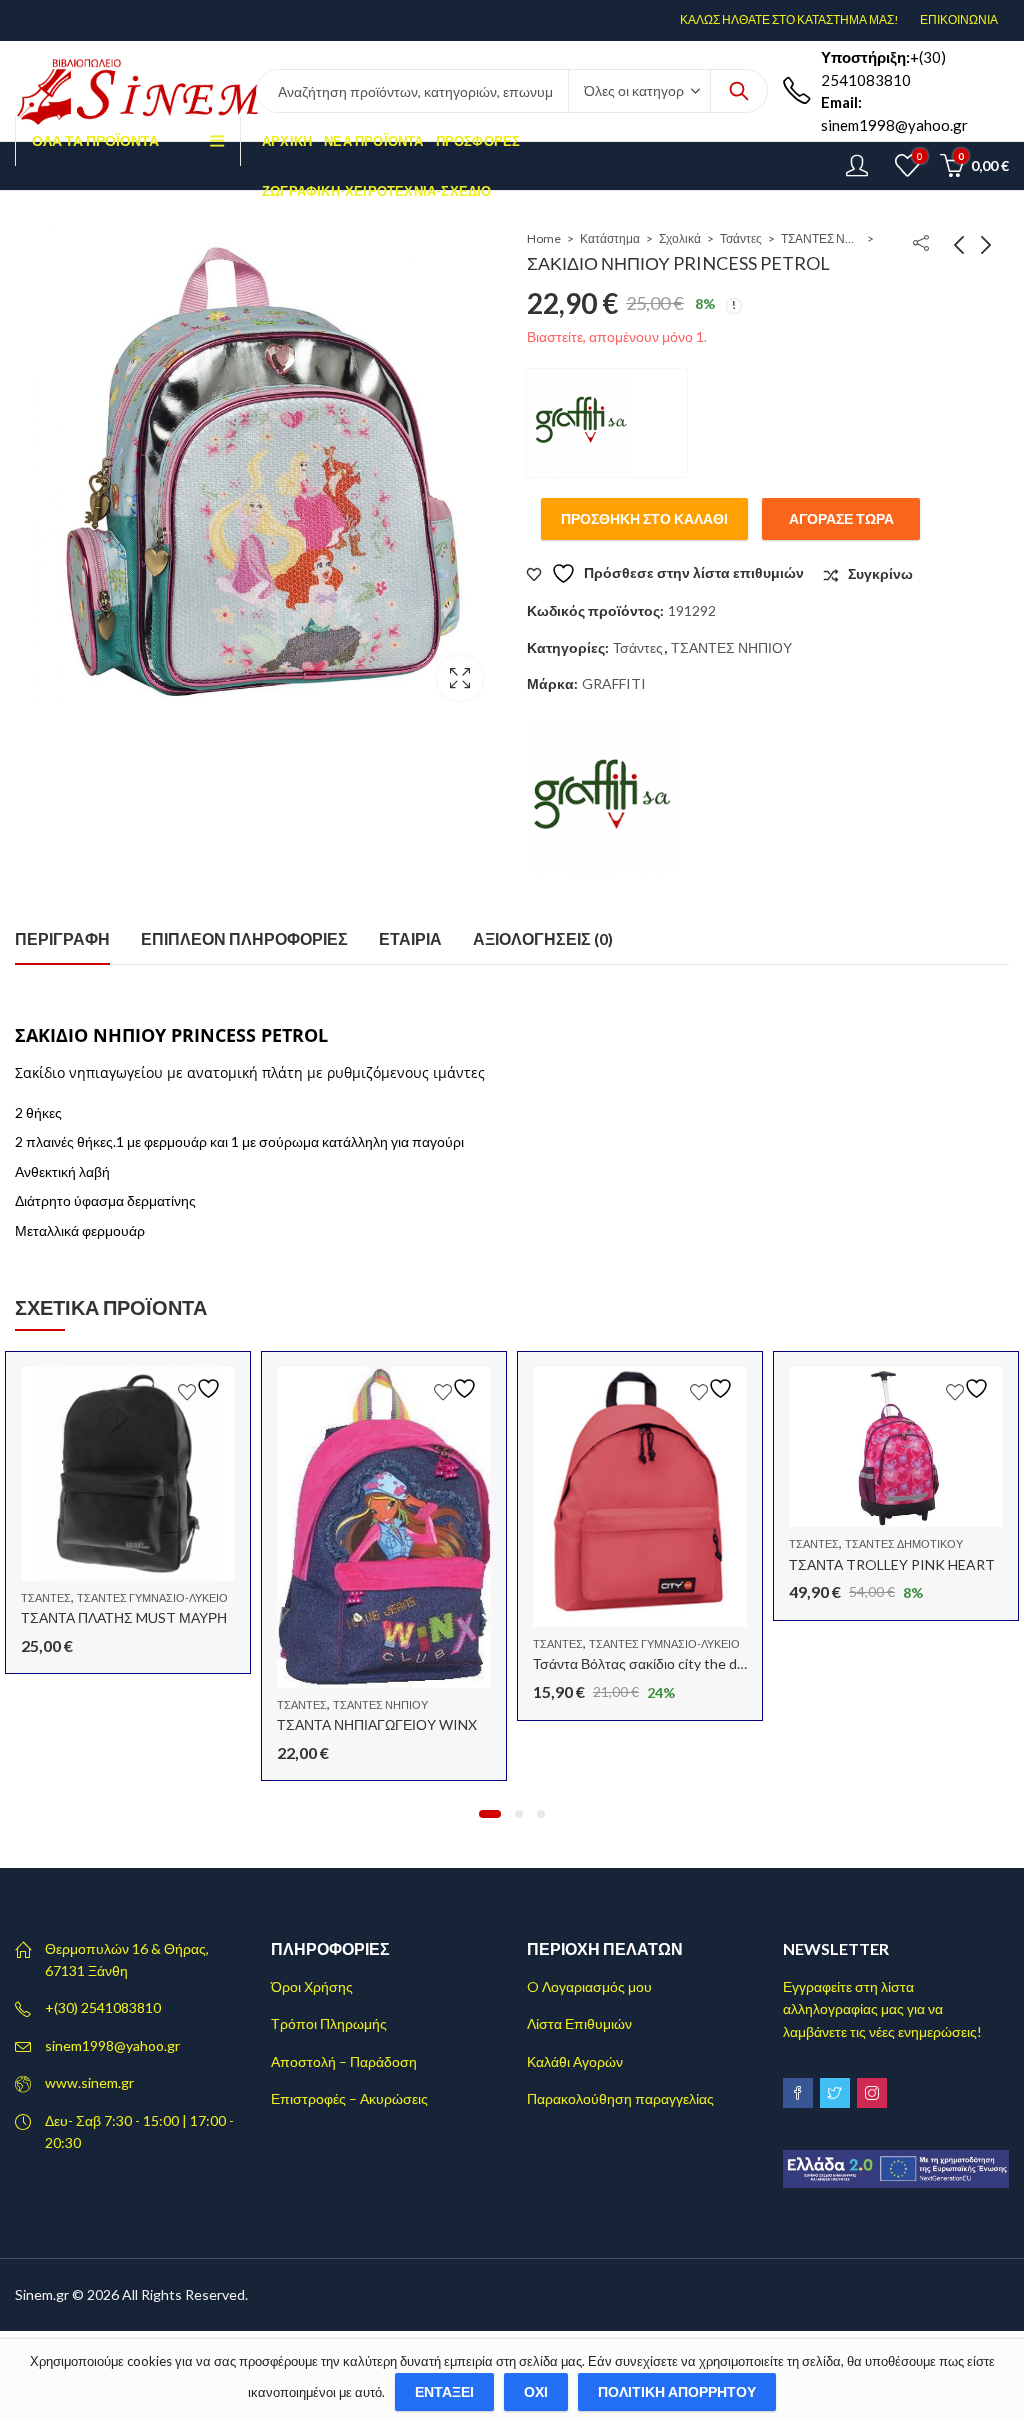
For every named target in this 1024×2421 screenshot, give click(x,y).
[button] (490, 1814)
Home (544, 238)
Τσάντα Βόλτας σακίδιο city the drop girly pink (674, 1663)
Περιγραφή (62, 938)
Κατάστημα (610, 238)
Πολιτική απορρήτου (677, 2391)
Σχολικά (680, 238)
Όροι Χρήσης (312, 1986)
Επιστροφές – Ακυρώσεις (349, 2098)
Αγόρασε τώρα (841, 518)
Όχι (536, 2391)
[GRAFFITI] (607, 423)
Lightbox (460, 678)
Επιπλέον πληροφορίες (244, 938)
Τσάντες (741, 238)
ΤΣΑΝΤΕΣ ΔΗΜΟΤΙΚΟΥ (904, 1543)
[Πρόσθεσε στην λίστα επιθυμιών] (202, 1388)
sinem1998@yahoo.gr (112, 2045)
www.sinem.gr (89, 2082)
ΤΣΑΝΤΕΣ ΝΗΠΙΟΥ (821, 238)
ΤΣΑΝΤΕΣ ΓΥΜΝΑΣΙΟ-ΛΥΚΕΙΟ (152, 1597)
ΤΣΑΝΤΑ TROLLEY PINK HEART (892, 1564)
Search (739, 91)
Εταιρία (410, 938)
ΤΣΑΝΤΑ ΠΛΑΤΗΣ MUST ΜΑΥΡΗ (124, 1617)
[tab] (62, 940)
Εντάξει (444, 2391)
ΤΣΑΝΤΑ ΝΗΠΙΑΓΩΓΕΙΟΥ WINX (377, 1724)
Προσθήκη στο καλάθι (644, 518)
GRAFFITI (614, 683)
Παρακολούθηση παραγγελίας (620, 2098)
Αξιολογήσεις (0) (543, 938)
